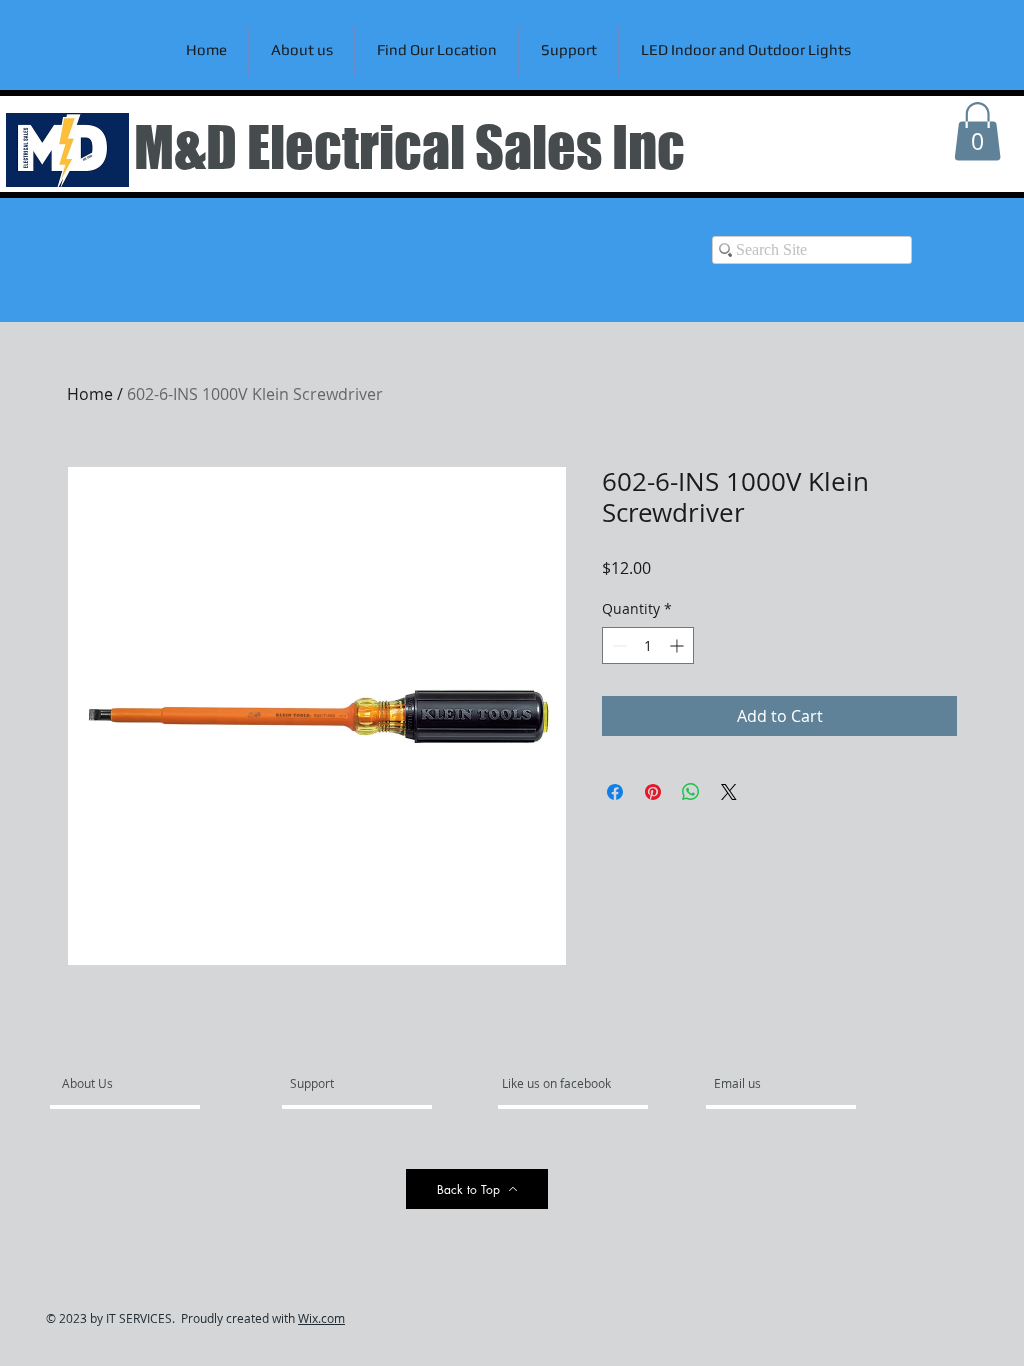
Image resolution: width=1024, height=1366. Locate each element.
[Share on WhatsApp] (691, 792)
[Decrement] (617, 645)
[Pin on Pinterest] (653, 792)
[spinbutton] (648, 645)
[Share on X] (729, 792)
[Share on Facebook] (615, 792)
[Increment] (678, 645)
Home (90, 394)
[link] (977, 131)
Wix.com (321, 1318)
